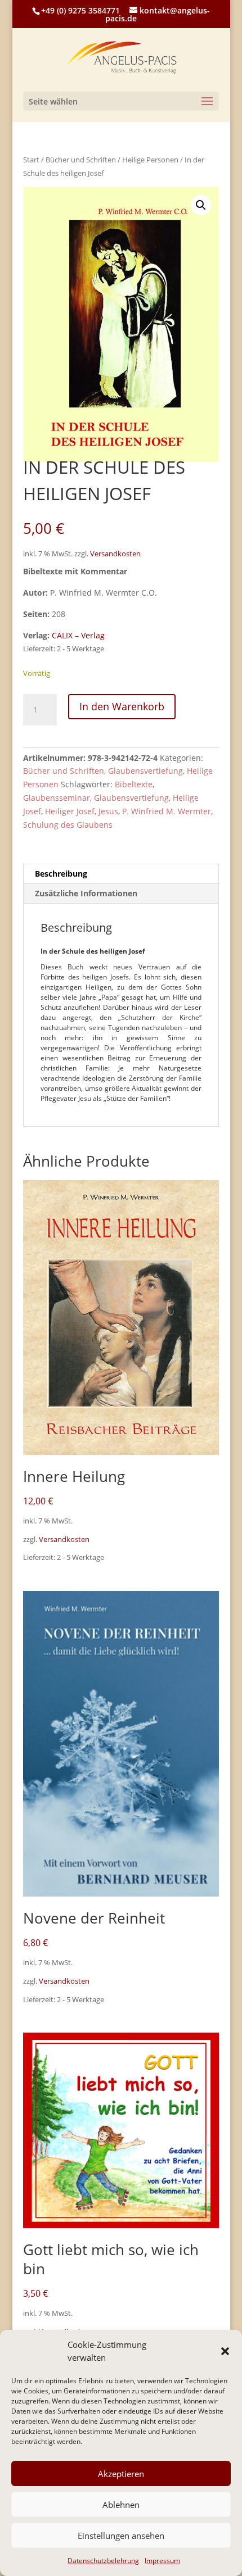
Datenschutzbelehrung (103, 2561)
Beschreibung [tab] (61, 874)
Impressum (162, 2561)
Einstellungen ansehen (121, 2536)
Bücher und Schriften (81, 160)
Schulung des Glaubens (68, 825)
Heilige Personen (150, 160)
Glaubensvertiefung (145, 771)
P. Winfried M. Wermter (167, 811)
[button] (225, 2351)
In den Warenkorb (122, 706)
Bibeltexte (134, 784)
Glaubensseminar (57, 798)
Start (31, 160)
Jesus (108, 811)
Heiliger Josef (70, 811)
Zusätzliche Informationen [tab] (86, 893)
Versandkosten (115, 554)
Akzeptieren (121, 2474)
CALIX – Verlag (78, 635)
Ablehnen (121, 2505)
